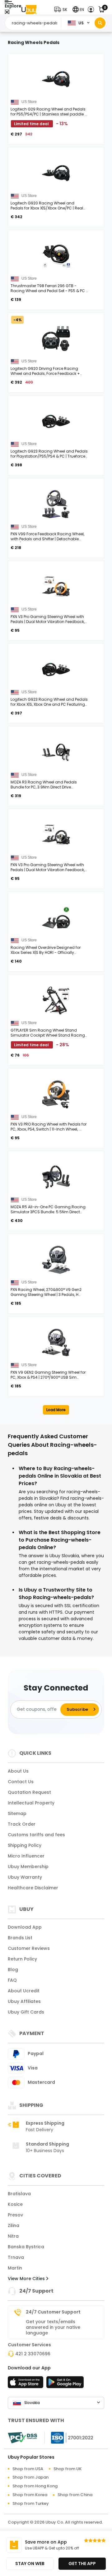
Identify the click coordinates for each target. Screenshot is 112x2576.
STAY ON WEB (30, 2564)
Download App (25, 1927)
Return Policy (22, 1959)
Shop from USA (28, 2469)
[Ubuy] (29, 10)
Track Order (22, 1824)
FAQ (12, 1980)
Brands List (20, 1938)
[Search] (100, 23)
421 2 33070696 (33, 2354)
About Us (18, 1771)
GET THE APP (82, 2564)
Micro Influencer (26, 1856)
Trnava (16, 2257)
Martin (15, 2268)
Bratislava (19, 2194)
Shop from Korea (30, 2495)
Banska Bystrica (26, 2247)
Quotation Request (29, 1792)
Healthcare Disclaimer (33, 1888)
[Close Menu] (7, 12)
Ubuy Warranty (25, 1877)
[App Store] (26, 2384)
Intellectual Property (31, 1803)
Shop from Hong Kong (35, 2486)
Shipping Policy (25, 1845)
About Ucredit (24, 1991)
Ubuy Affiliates (24, 2001)
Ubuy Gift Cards (26, 2012)
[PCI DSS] (22, 2438)
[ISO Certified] (69, 2437)
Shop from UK (68, 2469)
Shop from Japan (30, 2477)
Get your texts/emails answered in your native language (53, 2327)
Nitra (13, 2236)
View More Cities (27, 2279)
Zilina (14, 2225)
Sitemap (17, 1813)
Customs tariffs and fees (36, 1835)
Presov (15, 2215)
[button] (62, 10)
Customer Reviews (29, 1948)
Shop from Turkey (31, 2503)
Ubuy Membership (28, 1867)
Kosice (15, 2204)
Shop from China (75, 2495)
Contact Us (21, 1782)
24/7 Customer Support (53, 2312)
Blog (13, 1970)
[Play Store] (65, 2384)
